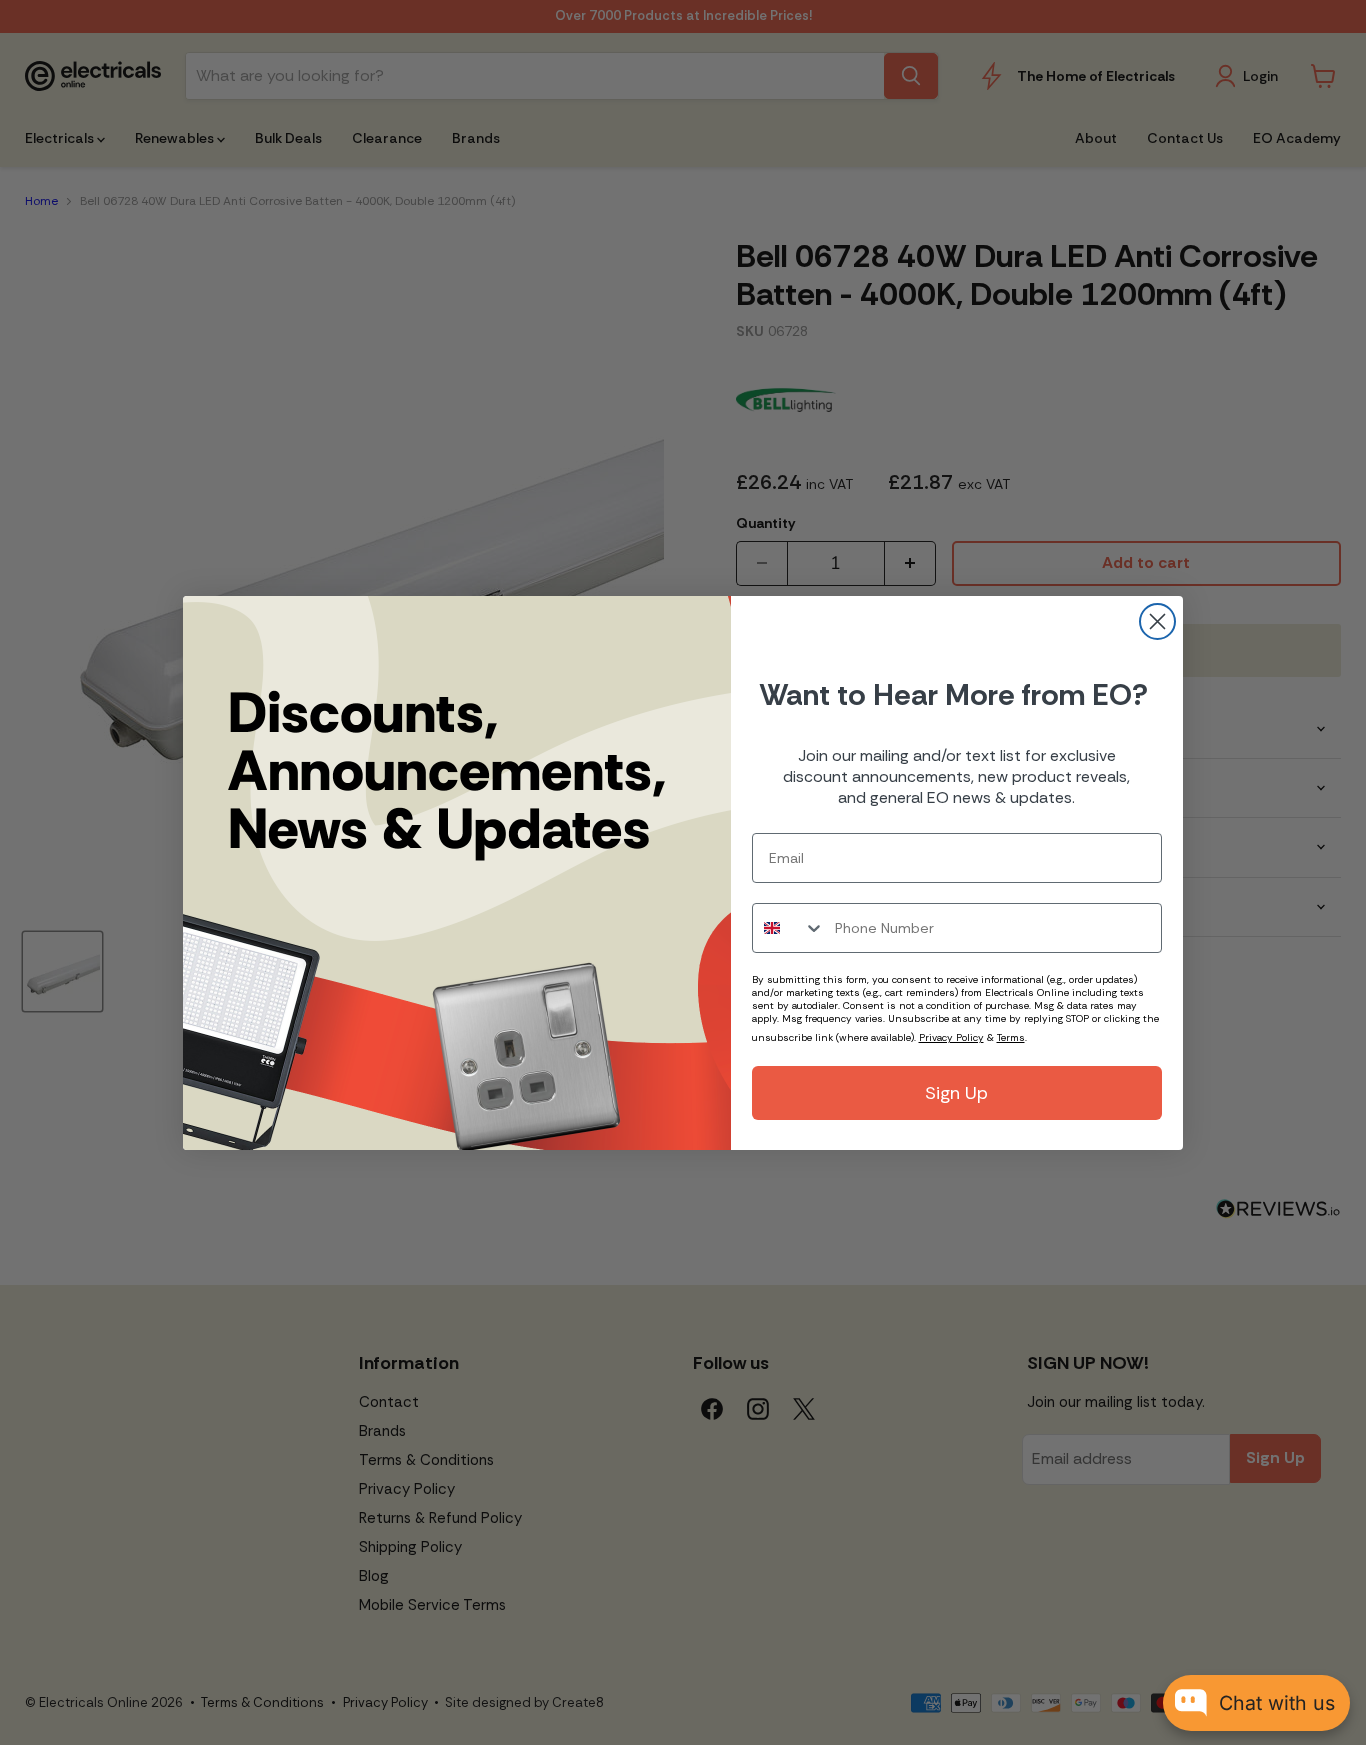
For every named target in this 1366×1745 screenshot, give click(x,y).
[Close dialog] (1157, 621)
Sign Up (956, 1093)
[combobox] (789, 928)
